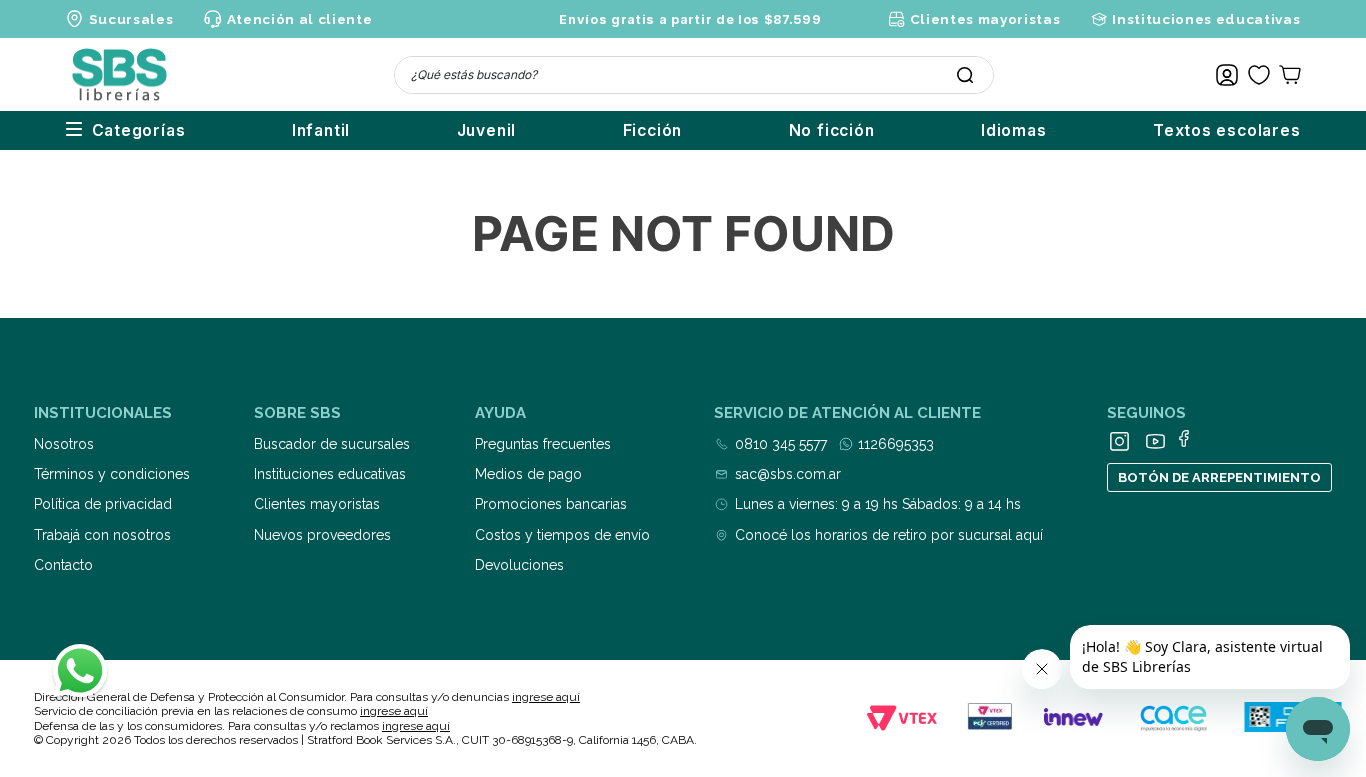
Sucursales (131, 19)
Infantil (321, 130)
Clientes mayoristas (985, 19)
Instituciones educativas (1206, 19)
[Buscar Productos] (965, 75)
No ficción (832, 130)
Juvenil (487, 130)
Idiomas (1014, 130)
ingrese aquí (546, 697)
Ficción (653, 130)
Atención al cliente (299, 19)
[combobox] (694, 75)
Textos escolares (1227, 130)
